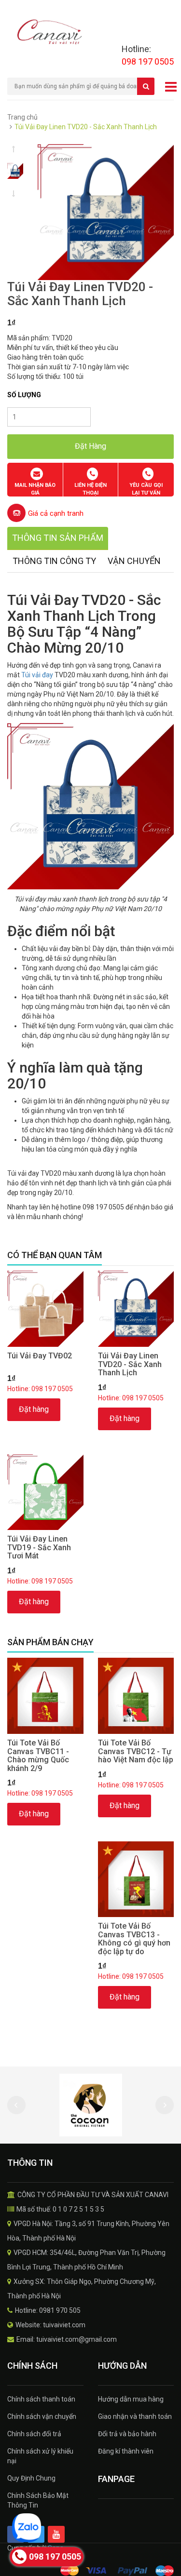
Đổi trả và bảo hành (127, 2434)
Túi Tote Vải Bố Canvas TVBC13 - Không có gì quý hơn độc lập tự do (134, 1939)
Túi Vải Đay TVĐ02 (40, 1356)
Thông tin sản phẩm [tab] (58, 538)
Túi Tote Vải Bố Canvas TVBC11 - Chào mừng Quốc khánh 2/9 (38, 1756)
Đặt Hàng (90, 446)
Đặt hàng (34, 1409)
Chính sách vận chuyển (42, 2416)
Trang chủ (22, 117)
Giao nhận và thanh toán (135, 2416)
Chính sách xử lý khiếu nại (40, 2456)
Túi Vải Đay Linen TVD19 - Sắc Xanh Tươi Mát (39, 1547)
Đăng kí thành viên (126, 2451)
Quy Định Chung (31, 2478)
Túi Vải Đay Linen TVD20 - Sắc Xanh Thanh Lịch (130, 1364)
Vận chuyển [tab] (134, 561)
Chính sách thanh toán (41, 2399)
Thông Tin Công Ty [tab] (54, 561)
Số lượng (24, 395)
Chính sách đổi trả (34, 2434)
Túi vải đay (37, 675)
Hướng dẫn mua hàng (131, 2399)
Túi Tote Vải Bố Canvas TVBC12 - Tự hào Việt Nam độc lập (136, 1751)
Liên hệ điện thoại (90, 489)
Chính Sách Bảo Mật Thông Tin (38, 2500)
